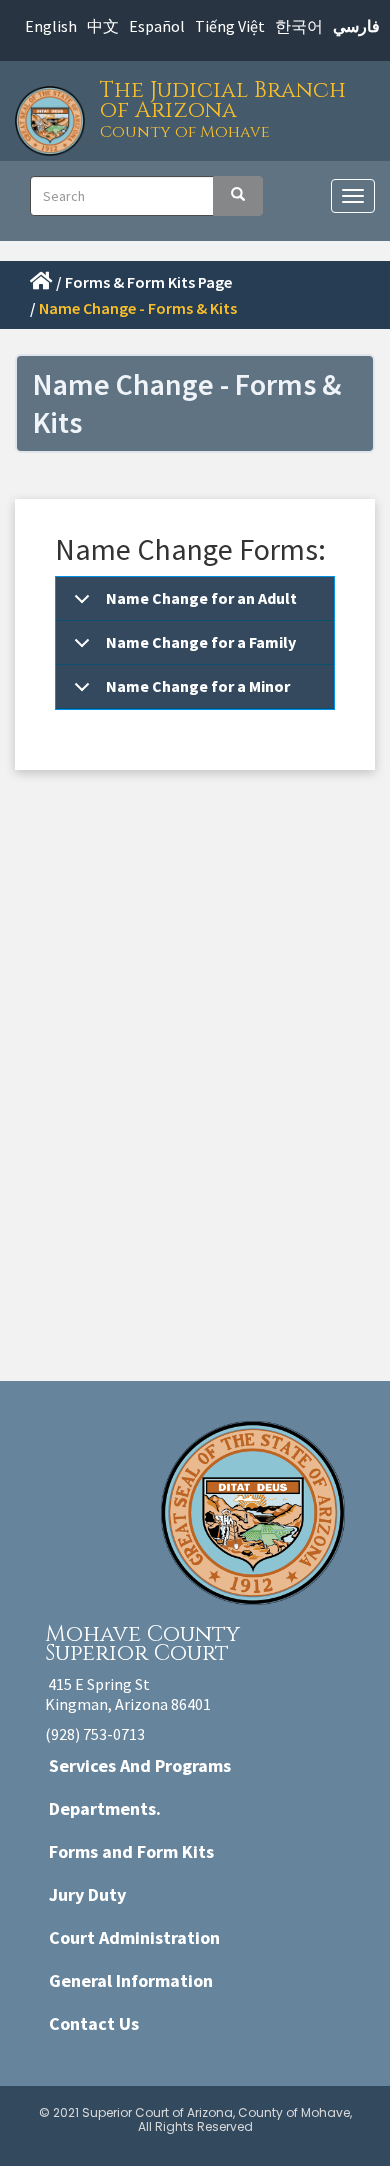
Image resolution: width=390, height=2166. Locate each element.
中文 (103, 26)
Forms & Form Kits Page (144, 282)
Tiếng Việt (230, 26)
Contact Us (94, 2023)
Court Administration (134, 1937)
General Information (131, 1980)
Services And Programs (140, 1765)
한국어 (299, 26)
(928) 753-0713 (95, 1734)
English (51, 26)
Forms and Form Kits (131, 1851)
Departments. (105, 1808)
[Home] (55, 115)
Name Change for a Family (201, 642)
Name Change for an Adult (201, 598)
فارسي (356, 26)
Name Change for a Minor (198, 686)
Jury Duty (87, 1894)
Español (157, 26)
